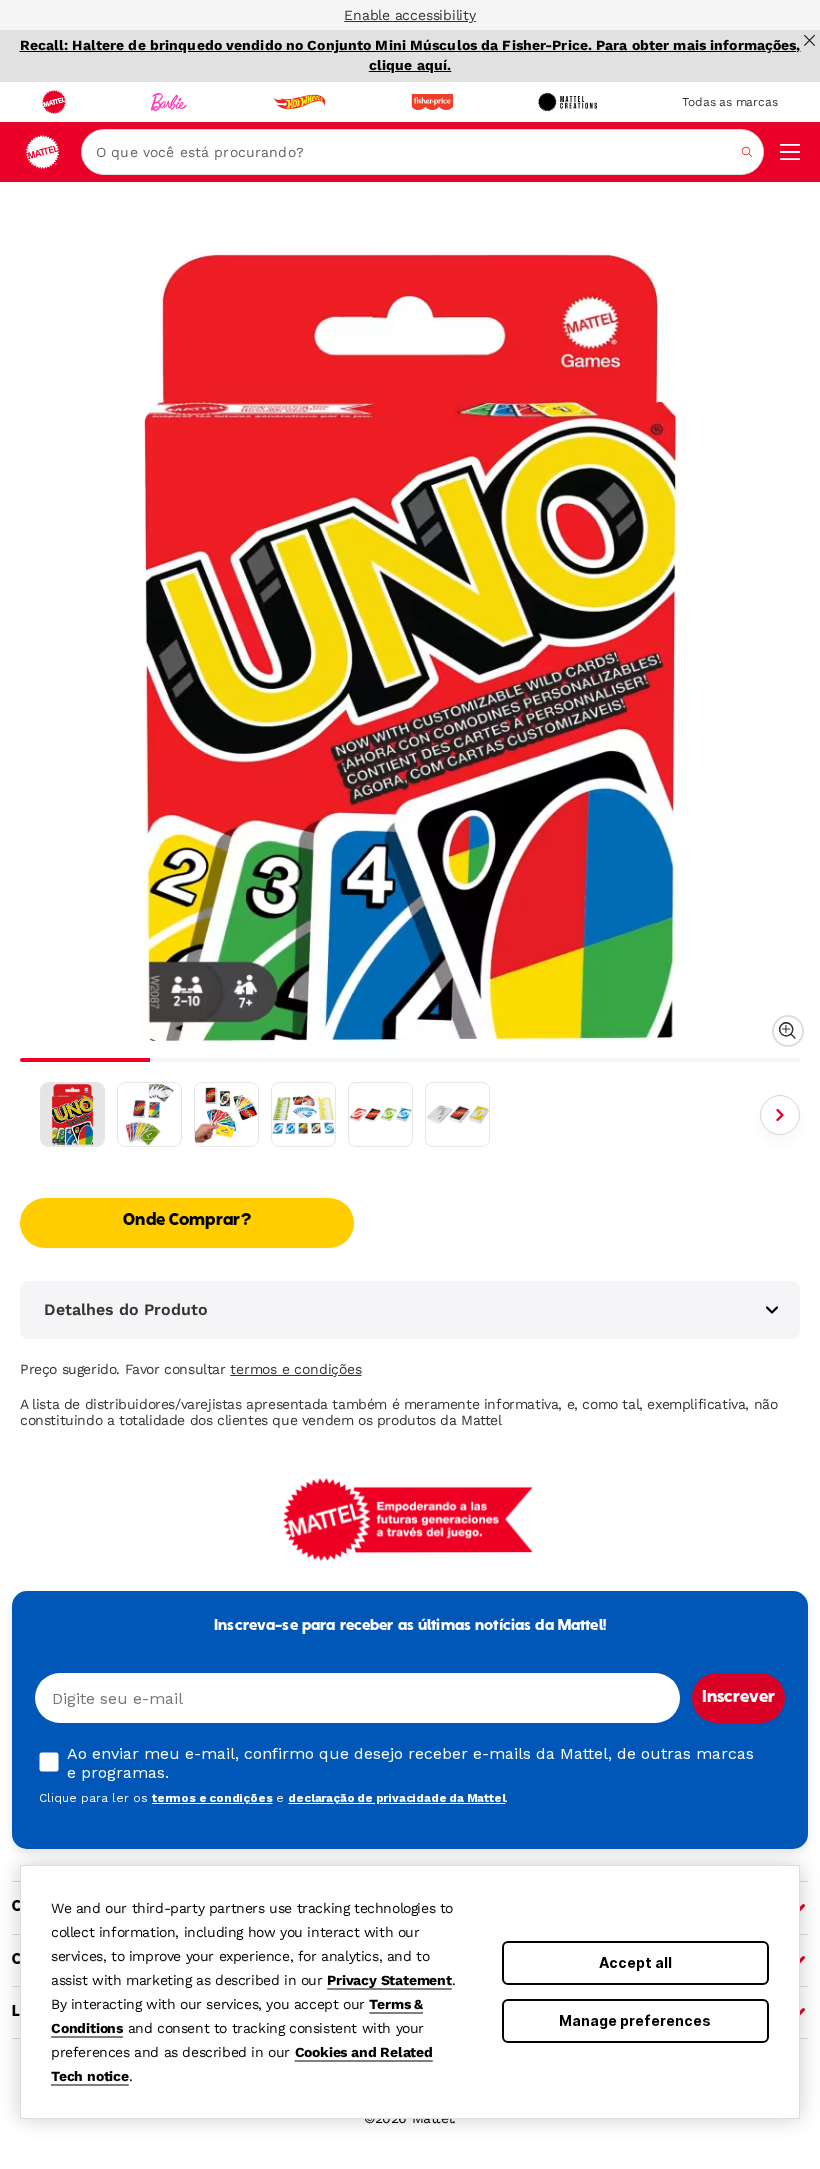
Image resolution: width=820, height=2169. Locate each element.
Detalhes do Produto (126, 1309)
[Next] (780, 1115)
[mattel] (54, 102)
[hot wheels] (299, 102)
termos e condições (295, 1369)
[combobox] (422, 152)
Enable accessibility (410, 15)
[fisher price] (432, 102)
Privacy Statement (389, 1980)
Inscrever (738, 1698)
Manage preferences (635, 2020)
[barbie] (169, 102)
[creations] (567, 102)
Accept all (635, 1962)
